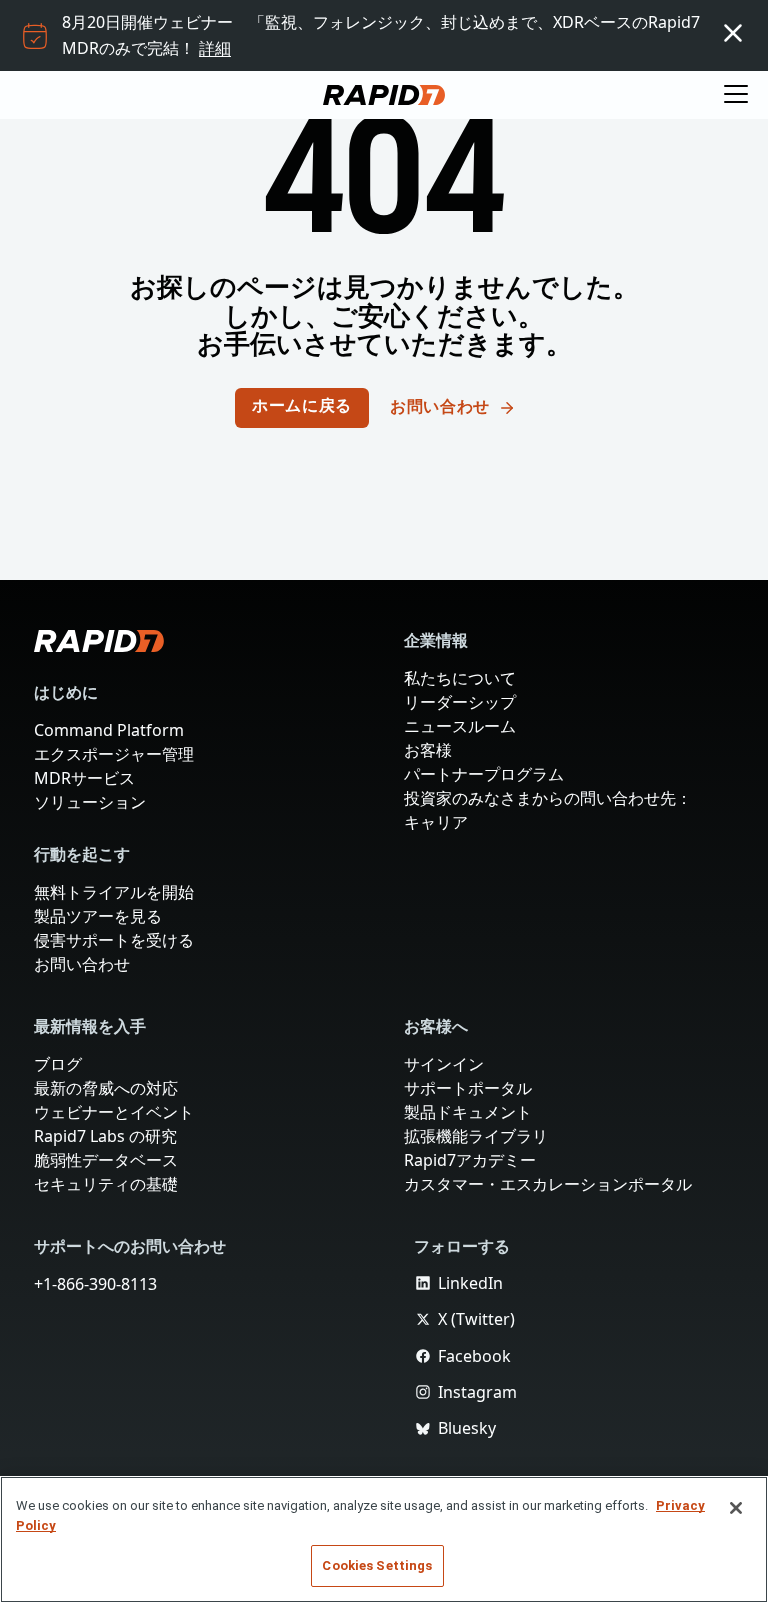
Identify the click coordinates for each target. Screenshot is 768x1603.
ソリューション (90, 802)
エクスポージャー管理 (114, 754)
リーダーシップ (460, 702)
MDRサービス (85, 778)
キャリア (436, 822)
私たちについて (460, 678)
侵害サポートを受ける (114, 940)
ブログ (58, 1064)
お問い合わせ (82, 964)
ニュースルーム (460, 726)
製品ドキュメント (468, 1112)
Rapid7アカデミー (470, 1160)
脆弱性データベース (106, 1160)
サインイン (444, 1064)
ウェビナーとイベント (114, 1112)
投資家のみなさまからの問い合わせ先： (548, 798)
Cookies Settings (377, 1565)
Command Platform (108, 730)
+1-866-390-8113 (99, 1284)
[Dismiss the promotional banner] (733, 33)
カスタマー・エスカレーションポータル (548, 1184)
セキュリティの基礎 (106, 1184)
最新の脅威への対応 (106, 1088)
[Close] (736, 1508)
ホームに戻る (302, 407)
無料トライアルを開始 (114, 892)
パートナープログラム (484, 774)
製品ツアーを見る (98, 916)
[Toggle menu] (736, 95)
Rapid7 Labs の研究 (107, 1136)
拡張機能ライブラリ (476, 1136)
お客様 (428, 750)
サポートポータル (468, 1088)
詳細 (216, 48)
